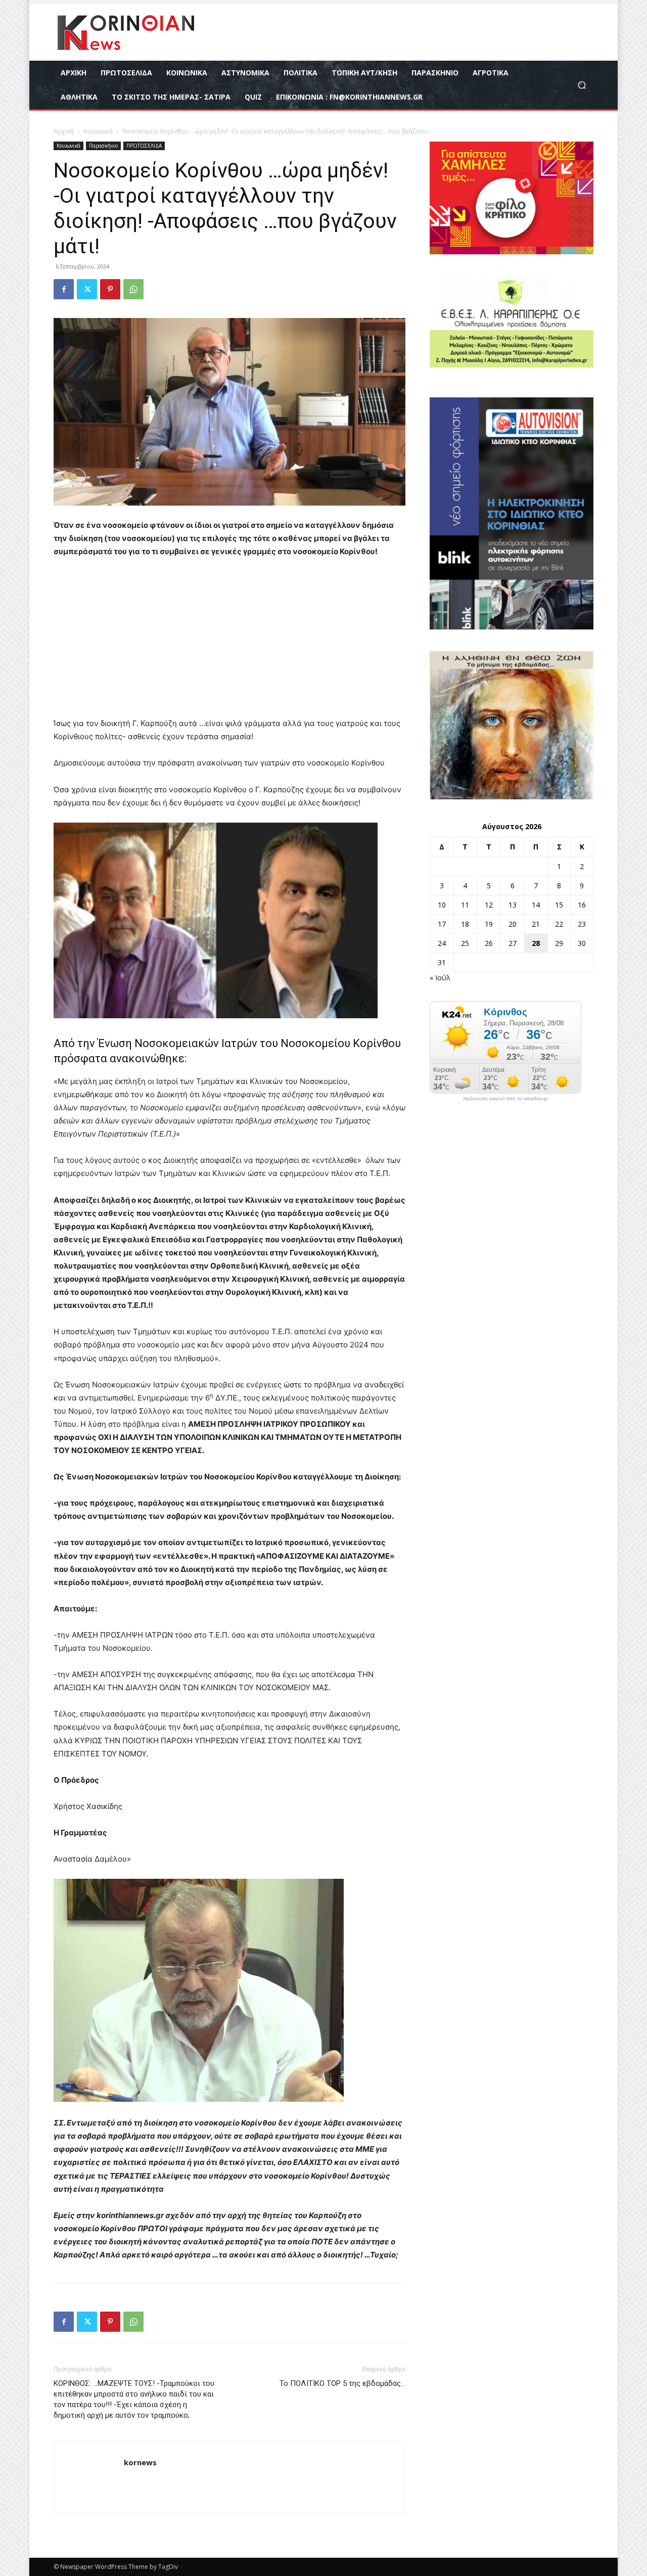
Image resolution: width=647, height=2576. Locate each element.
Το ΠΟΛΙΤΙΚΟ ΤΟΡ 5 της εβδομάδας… (342, 2383)
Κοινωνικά (98, 131)
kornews (140, 2462)
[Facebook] (64, 289)
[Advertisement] (229, 642)
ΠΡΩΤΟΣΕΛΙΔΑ (144, 146)
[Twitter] (87, 289)
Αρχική (64, 131)
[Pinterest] (110, 289)
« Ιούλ (440, 978)
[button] (582, 85)
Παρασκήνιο (103, 146)
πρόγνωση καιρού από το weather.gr (505, 1099)
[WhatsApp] (133, 289)
